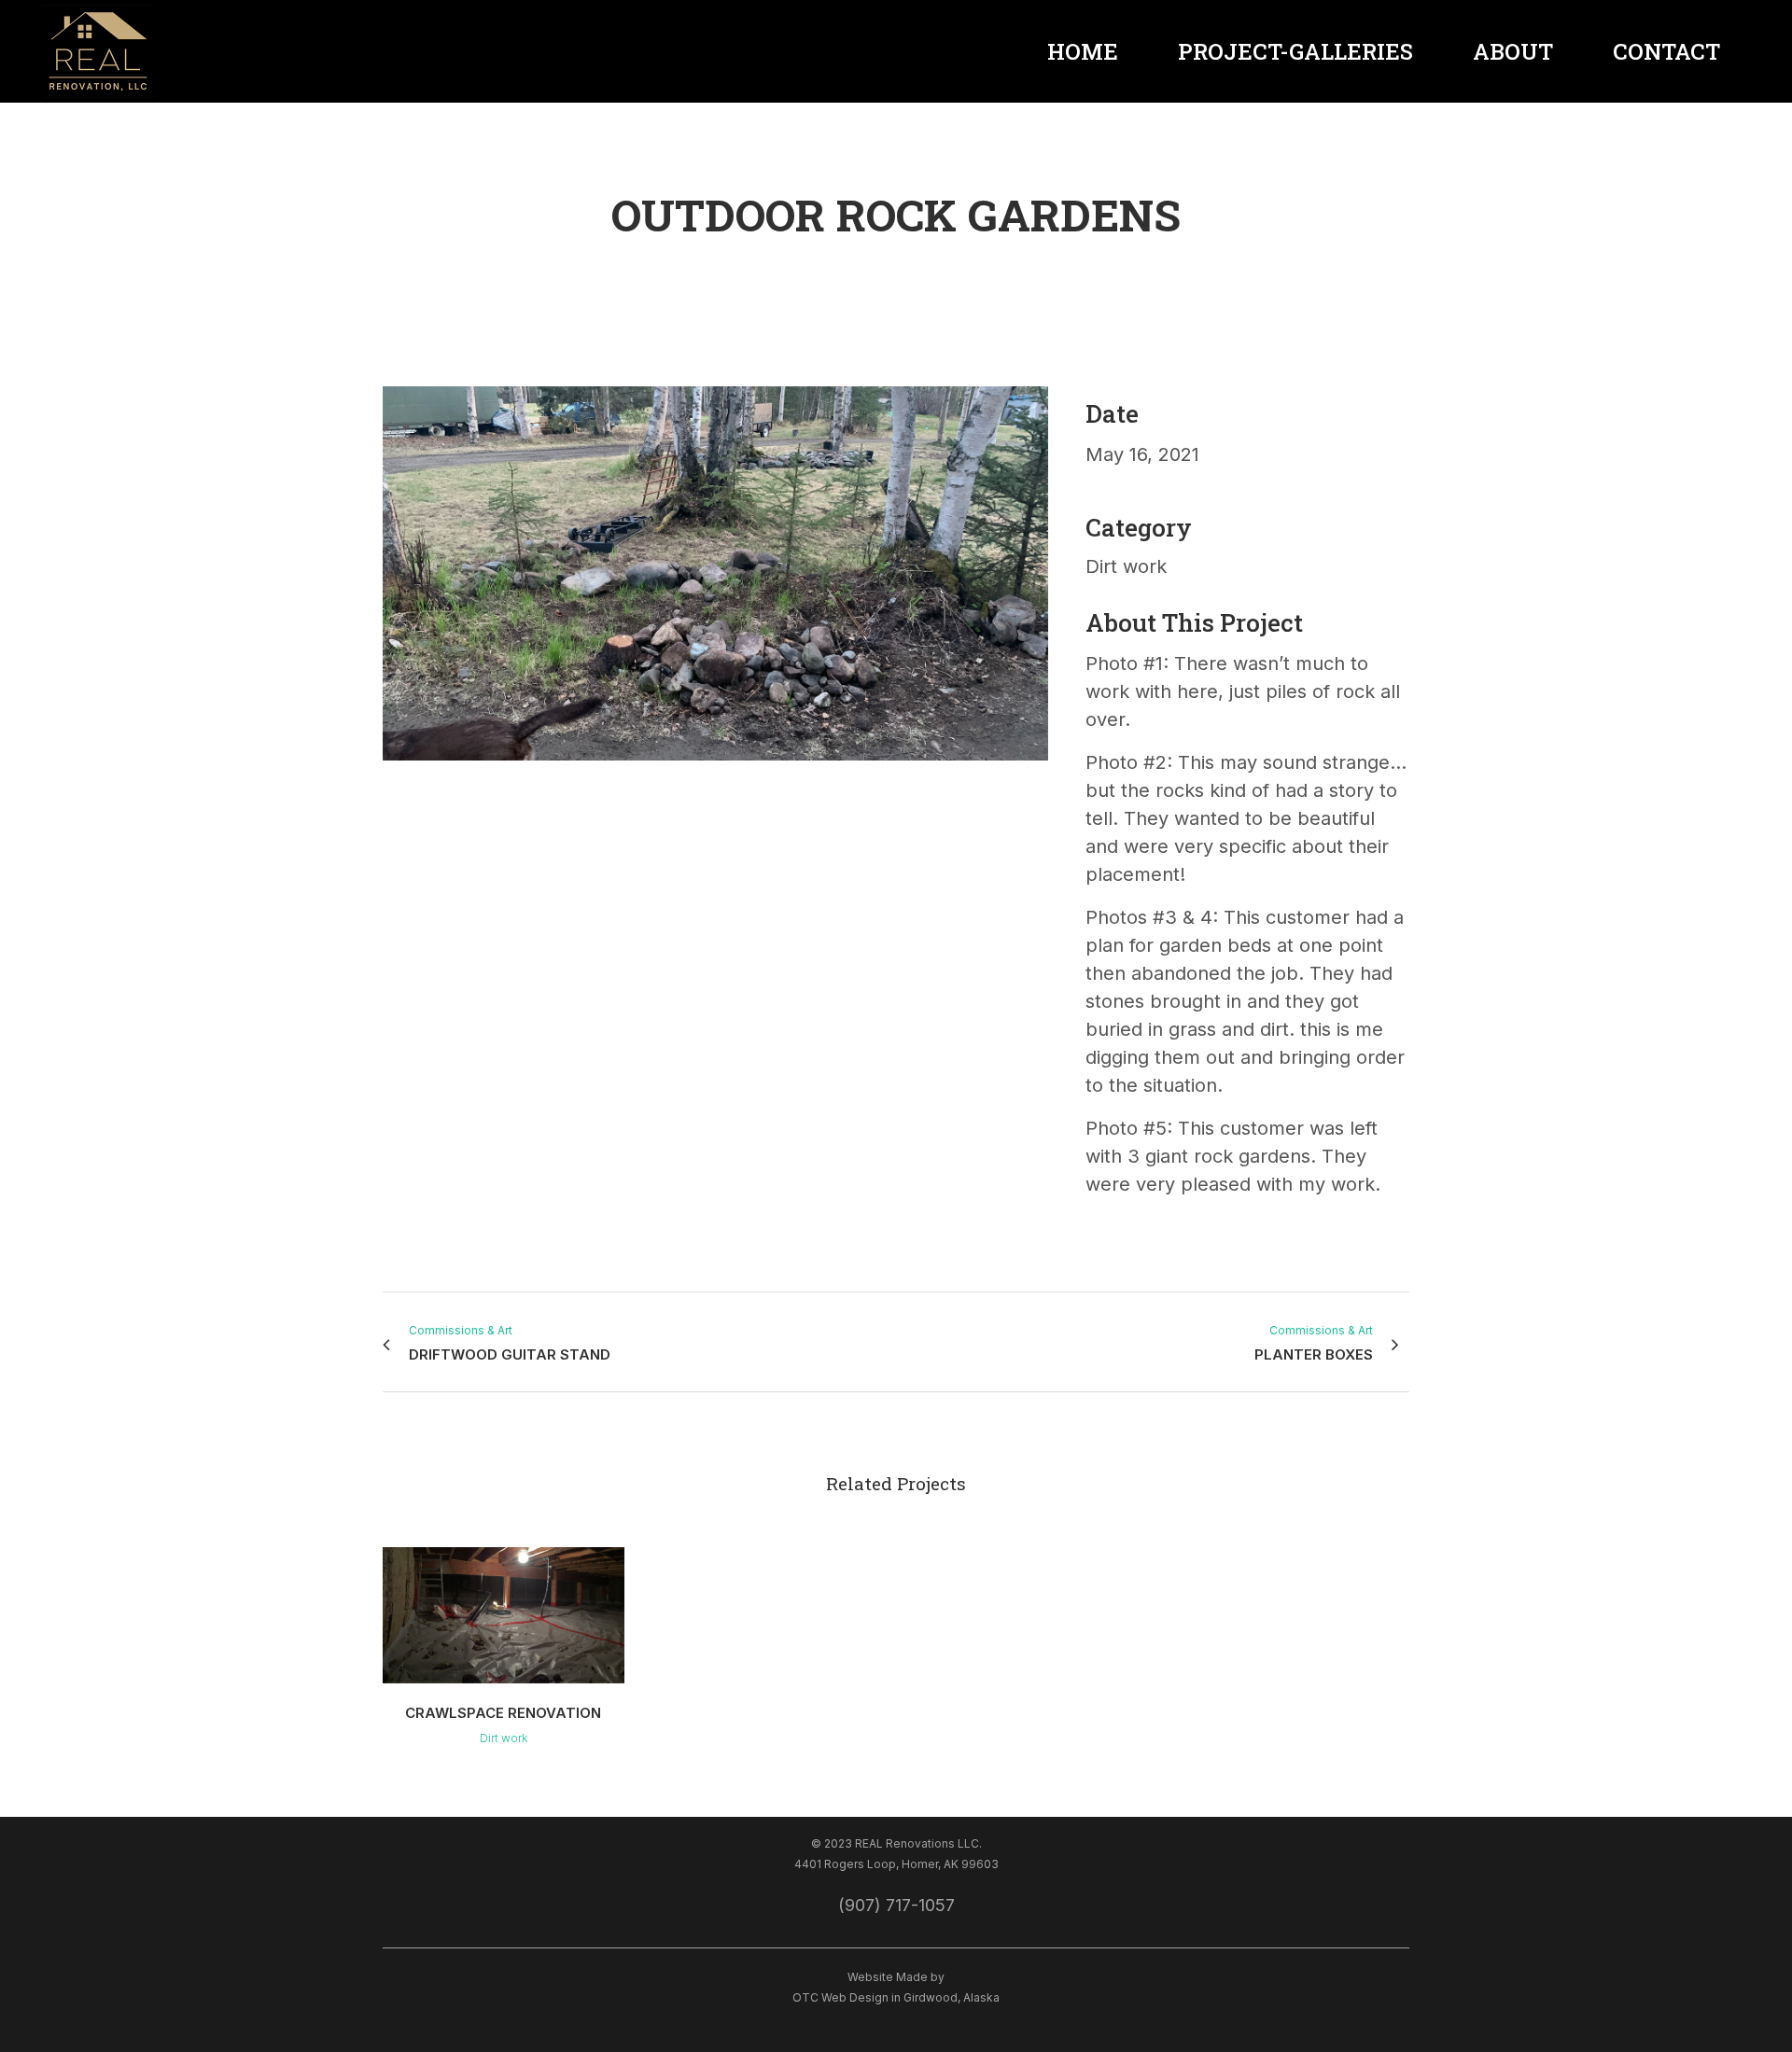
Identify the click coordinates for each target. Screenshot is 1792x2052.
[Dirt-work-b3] (391, 795)
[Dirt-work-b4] (397, 795)
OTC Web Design (840, 1997)
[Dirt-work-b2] (385, 795)
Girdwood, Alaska (952, 1997)
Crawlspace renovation (503, 1713)
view (504, 1612)
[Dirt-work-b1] (715, 771)
